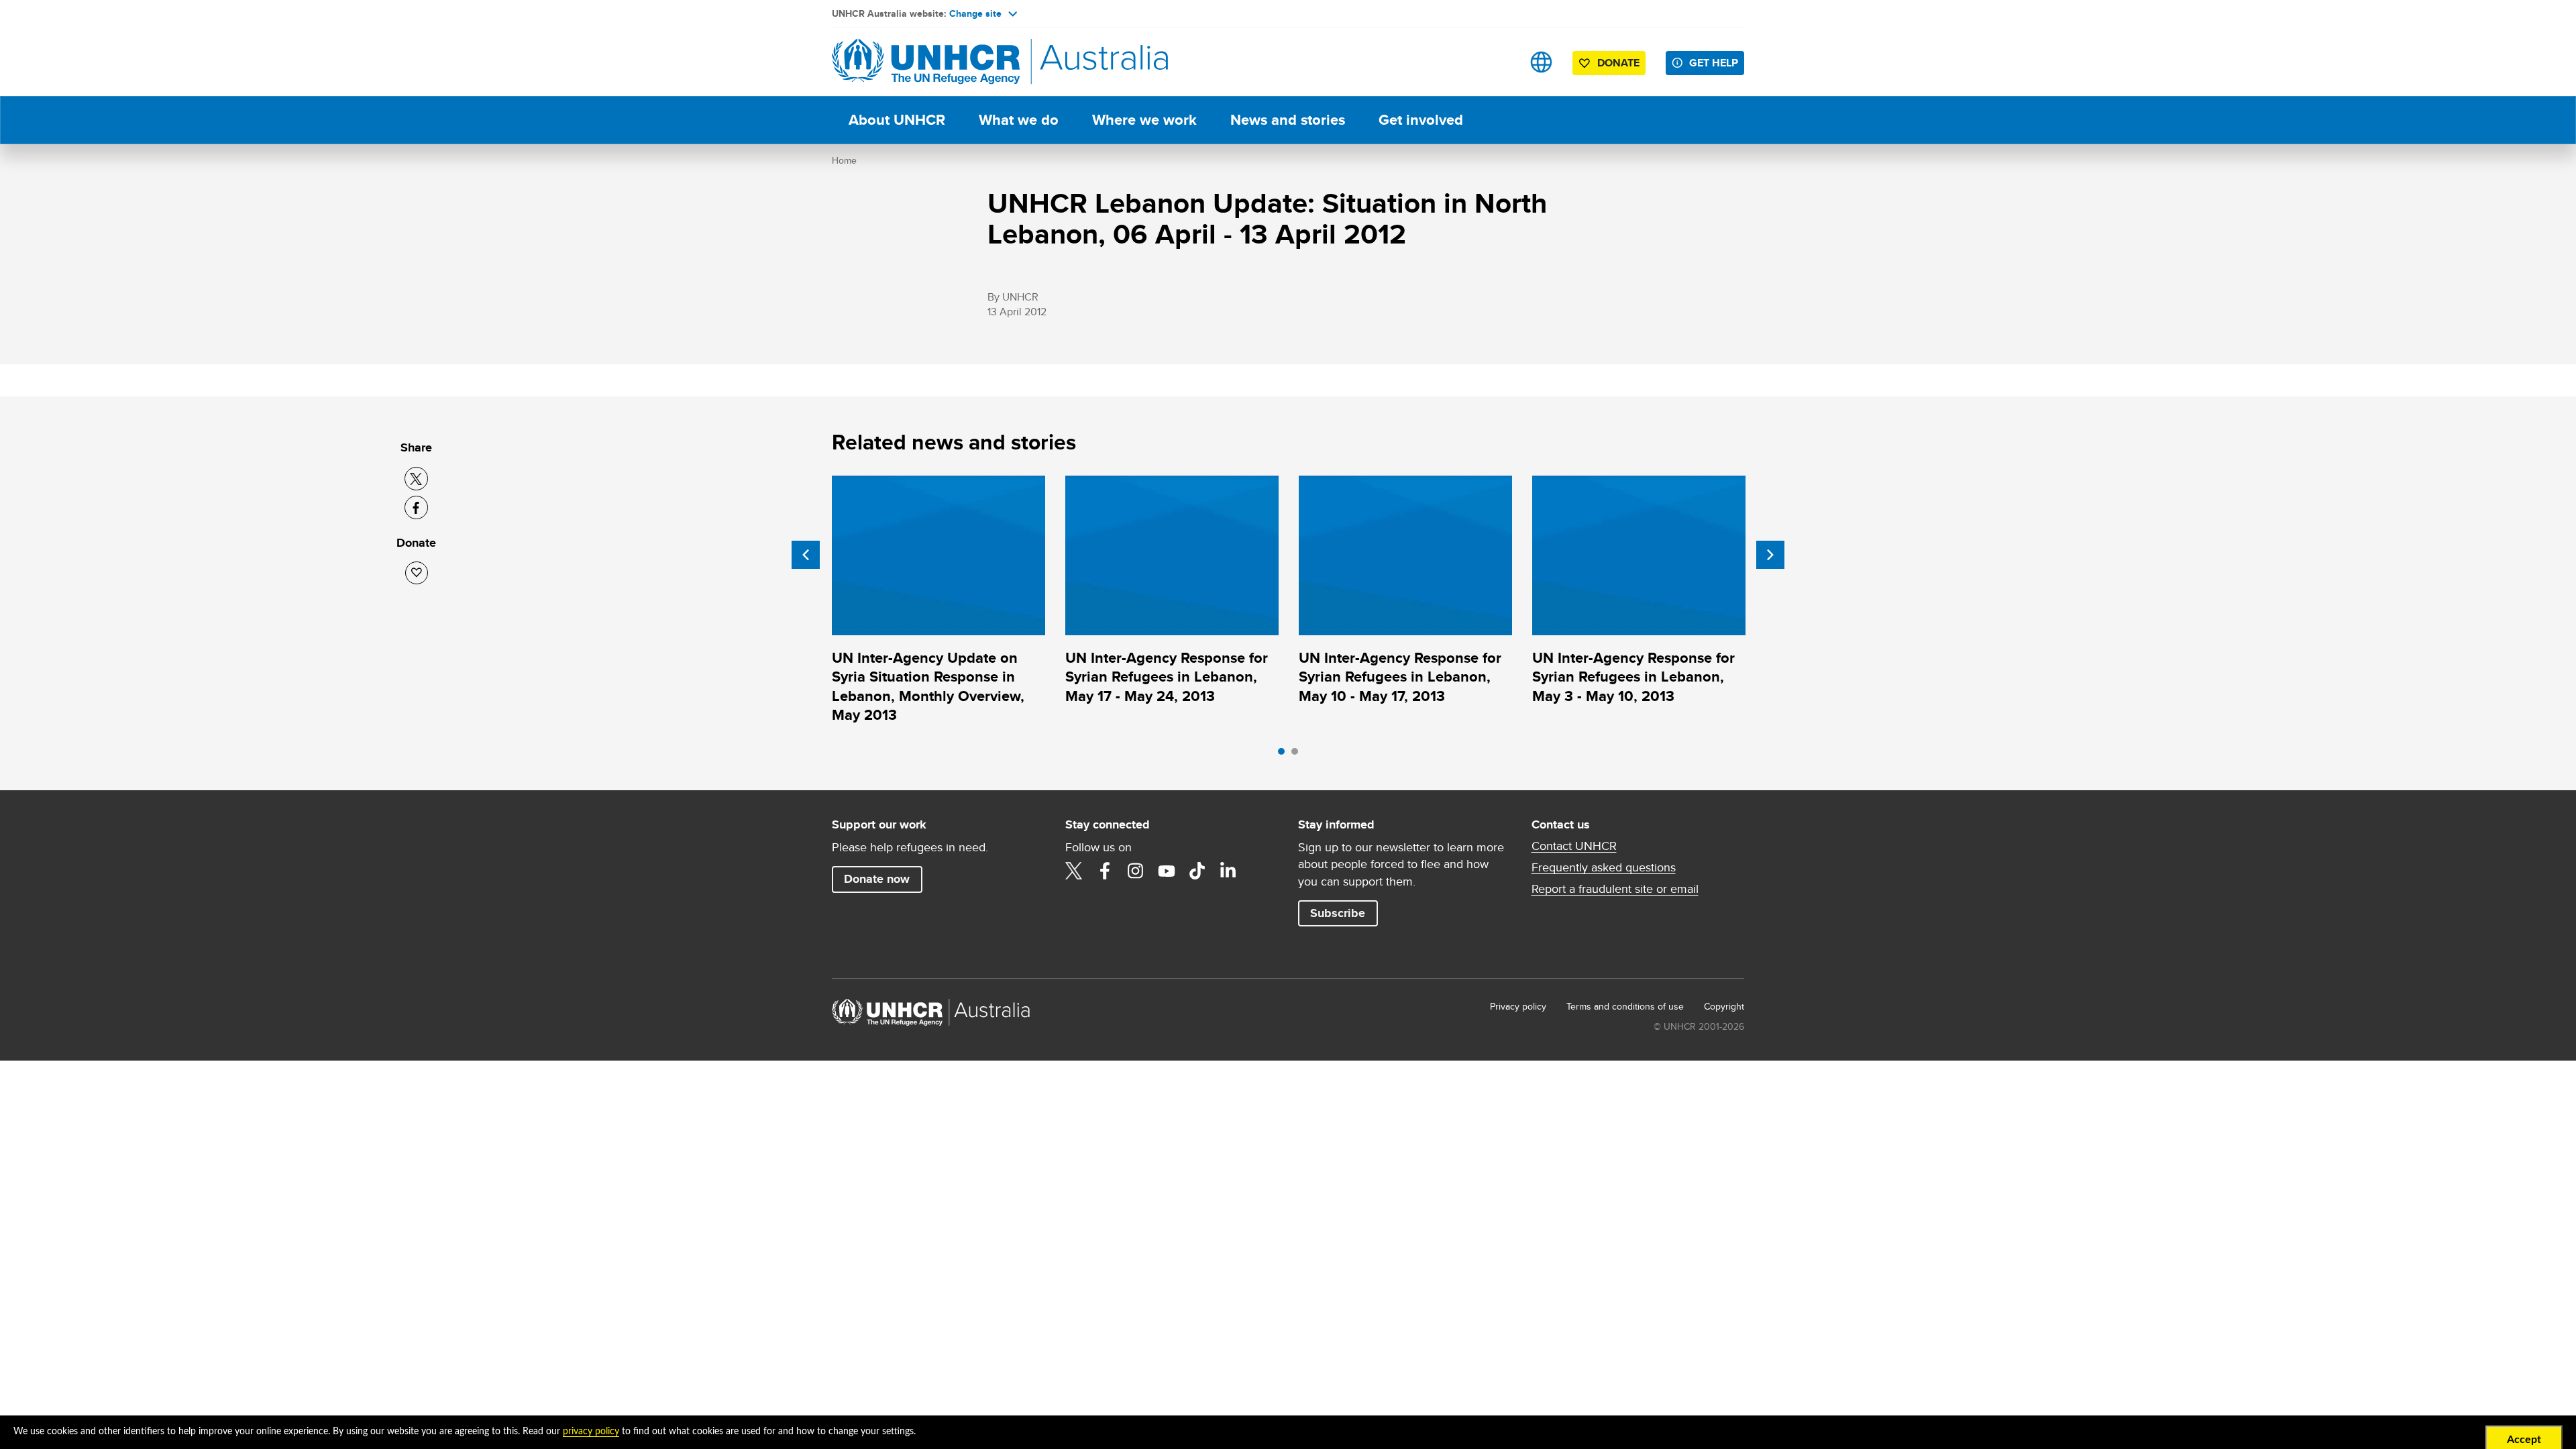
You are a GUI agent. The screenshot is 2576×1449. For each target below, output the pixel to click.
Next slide (1770, 555)
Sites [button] (1541, 62)
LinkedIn (1228, 871)
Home (844, 160)
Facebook (1105, 871)
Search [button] (1499, 62)
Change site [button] (975, 13)
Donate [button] (1618, 63)
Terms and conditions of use (1625, 1006)
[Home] (926, 62)
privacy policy (591, 1432)
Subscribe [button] (1338, 913)
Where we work (1144, 120)
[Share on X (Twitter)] (416, 479)
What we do (1019, 120)
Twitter (1074, 871)
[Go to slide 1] (1285, 755)
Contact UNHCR (1574, 846)
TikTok (1197, 871)
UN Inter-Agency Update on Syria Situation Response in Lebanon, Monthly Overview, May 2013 (928, 686)
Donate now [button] (877, 879)
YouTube (1167, 871)
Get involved (1421, 120)
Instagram (1136, 871)
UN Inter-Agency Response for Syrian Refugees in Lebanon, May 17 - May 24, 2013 (1167, 677)
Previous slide (806, 555)
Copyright (1724, 1006)
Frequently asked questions (1604, 867)
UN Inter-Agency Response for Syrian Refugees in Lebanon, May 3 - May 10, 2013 (1633, 677)
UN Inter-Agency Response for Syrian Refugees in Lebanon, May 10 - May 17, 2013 (1400, 677)
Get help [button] (1714, 63)
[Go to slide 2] (1298, 755)
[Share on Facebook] (416, 507)
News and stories (1288, 120)
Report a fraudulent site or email (1615, 889)
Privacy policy (1518, 1006)
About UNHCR (897, 120)
